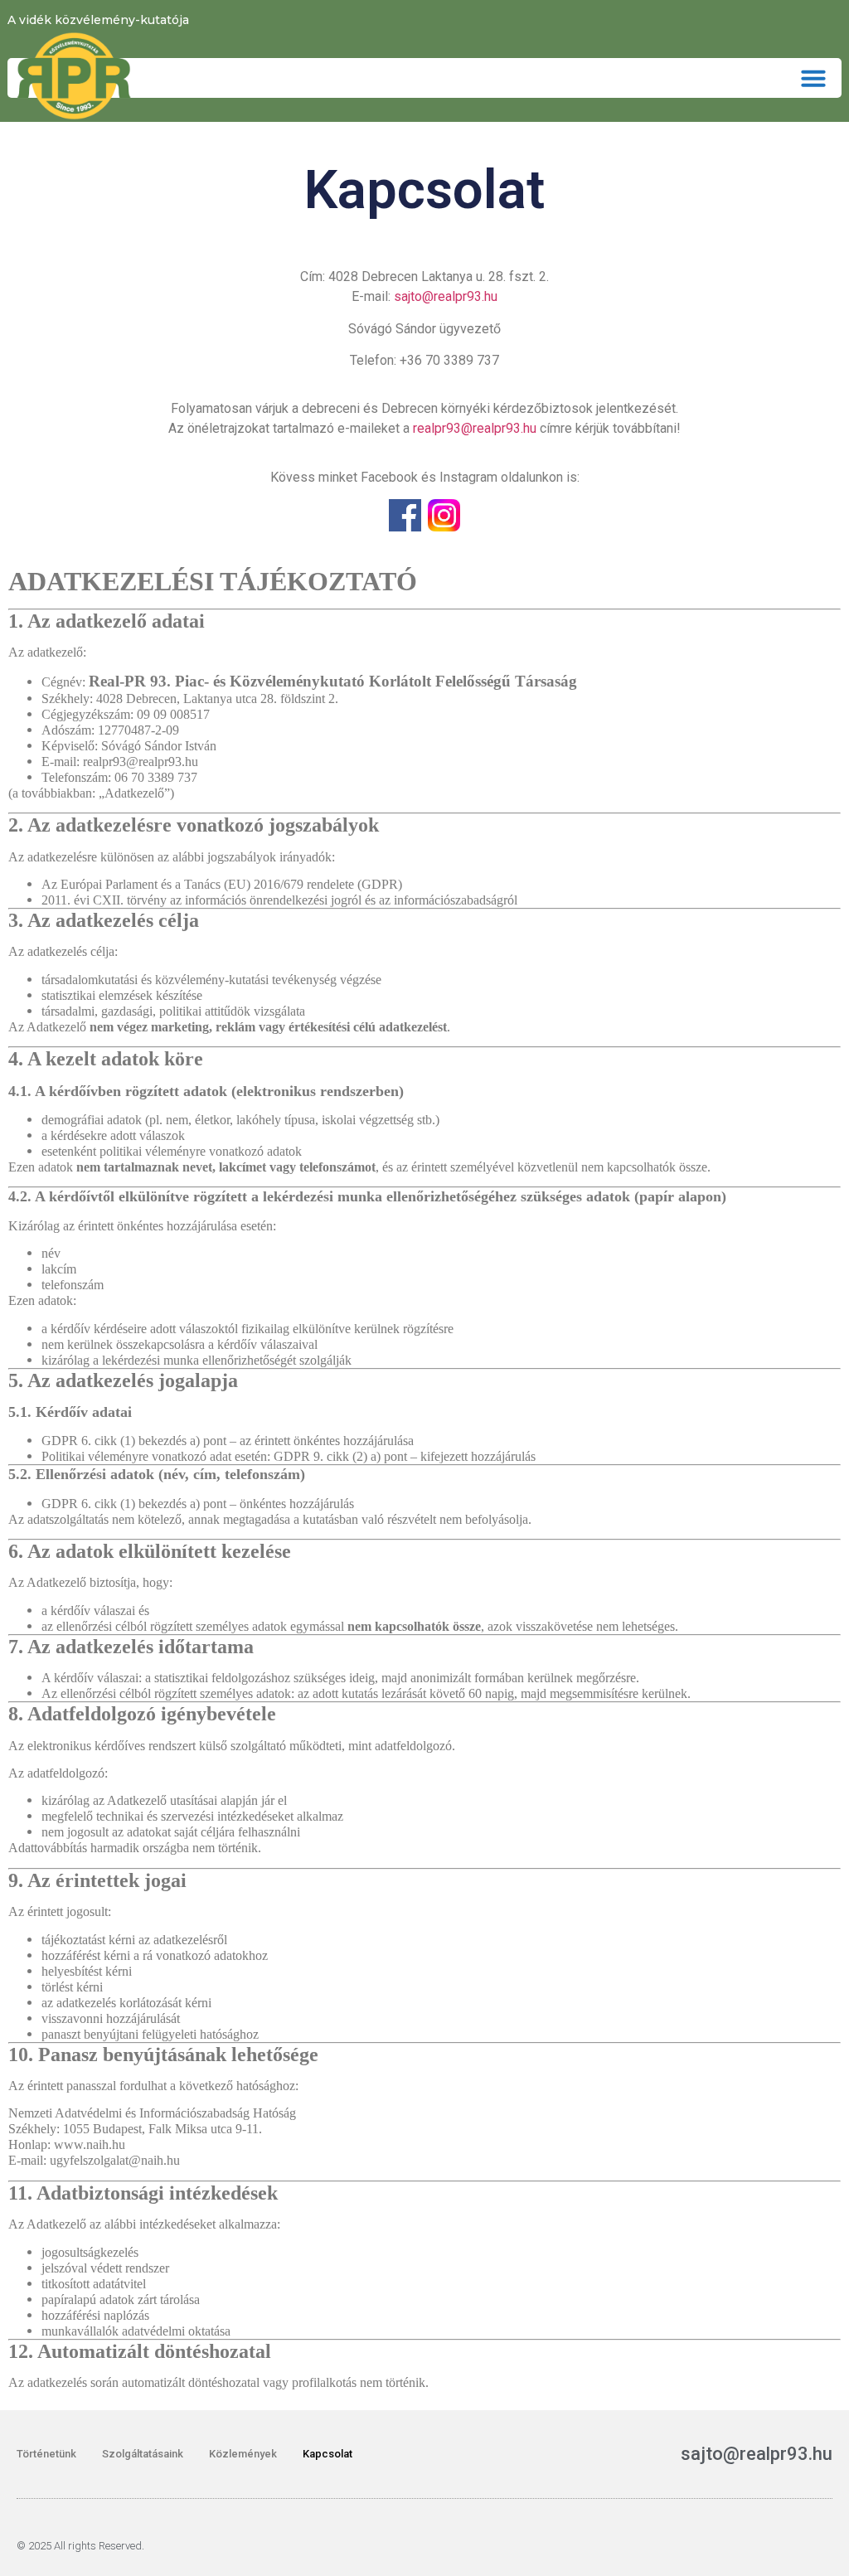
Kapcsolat (327, 2454)
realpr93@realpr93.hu (475, 428)
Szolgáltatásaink (143, 2454)
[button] (813, 78)
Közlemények (243, 2454)
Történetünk (46, 2454)
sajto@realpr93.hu (446, 296)
